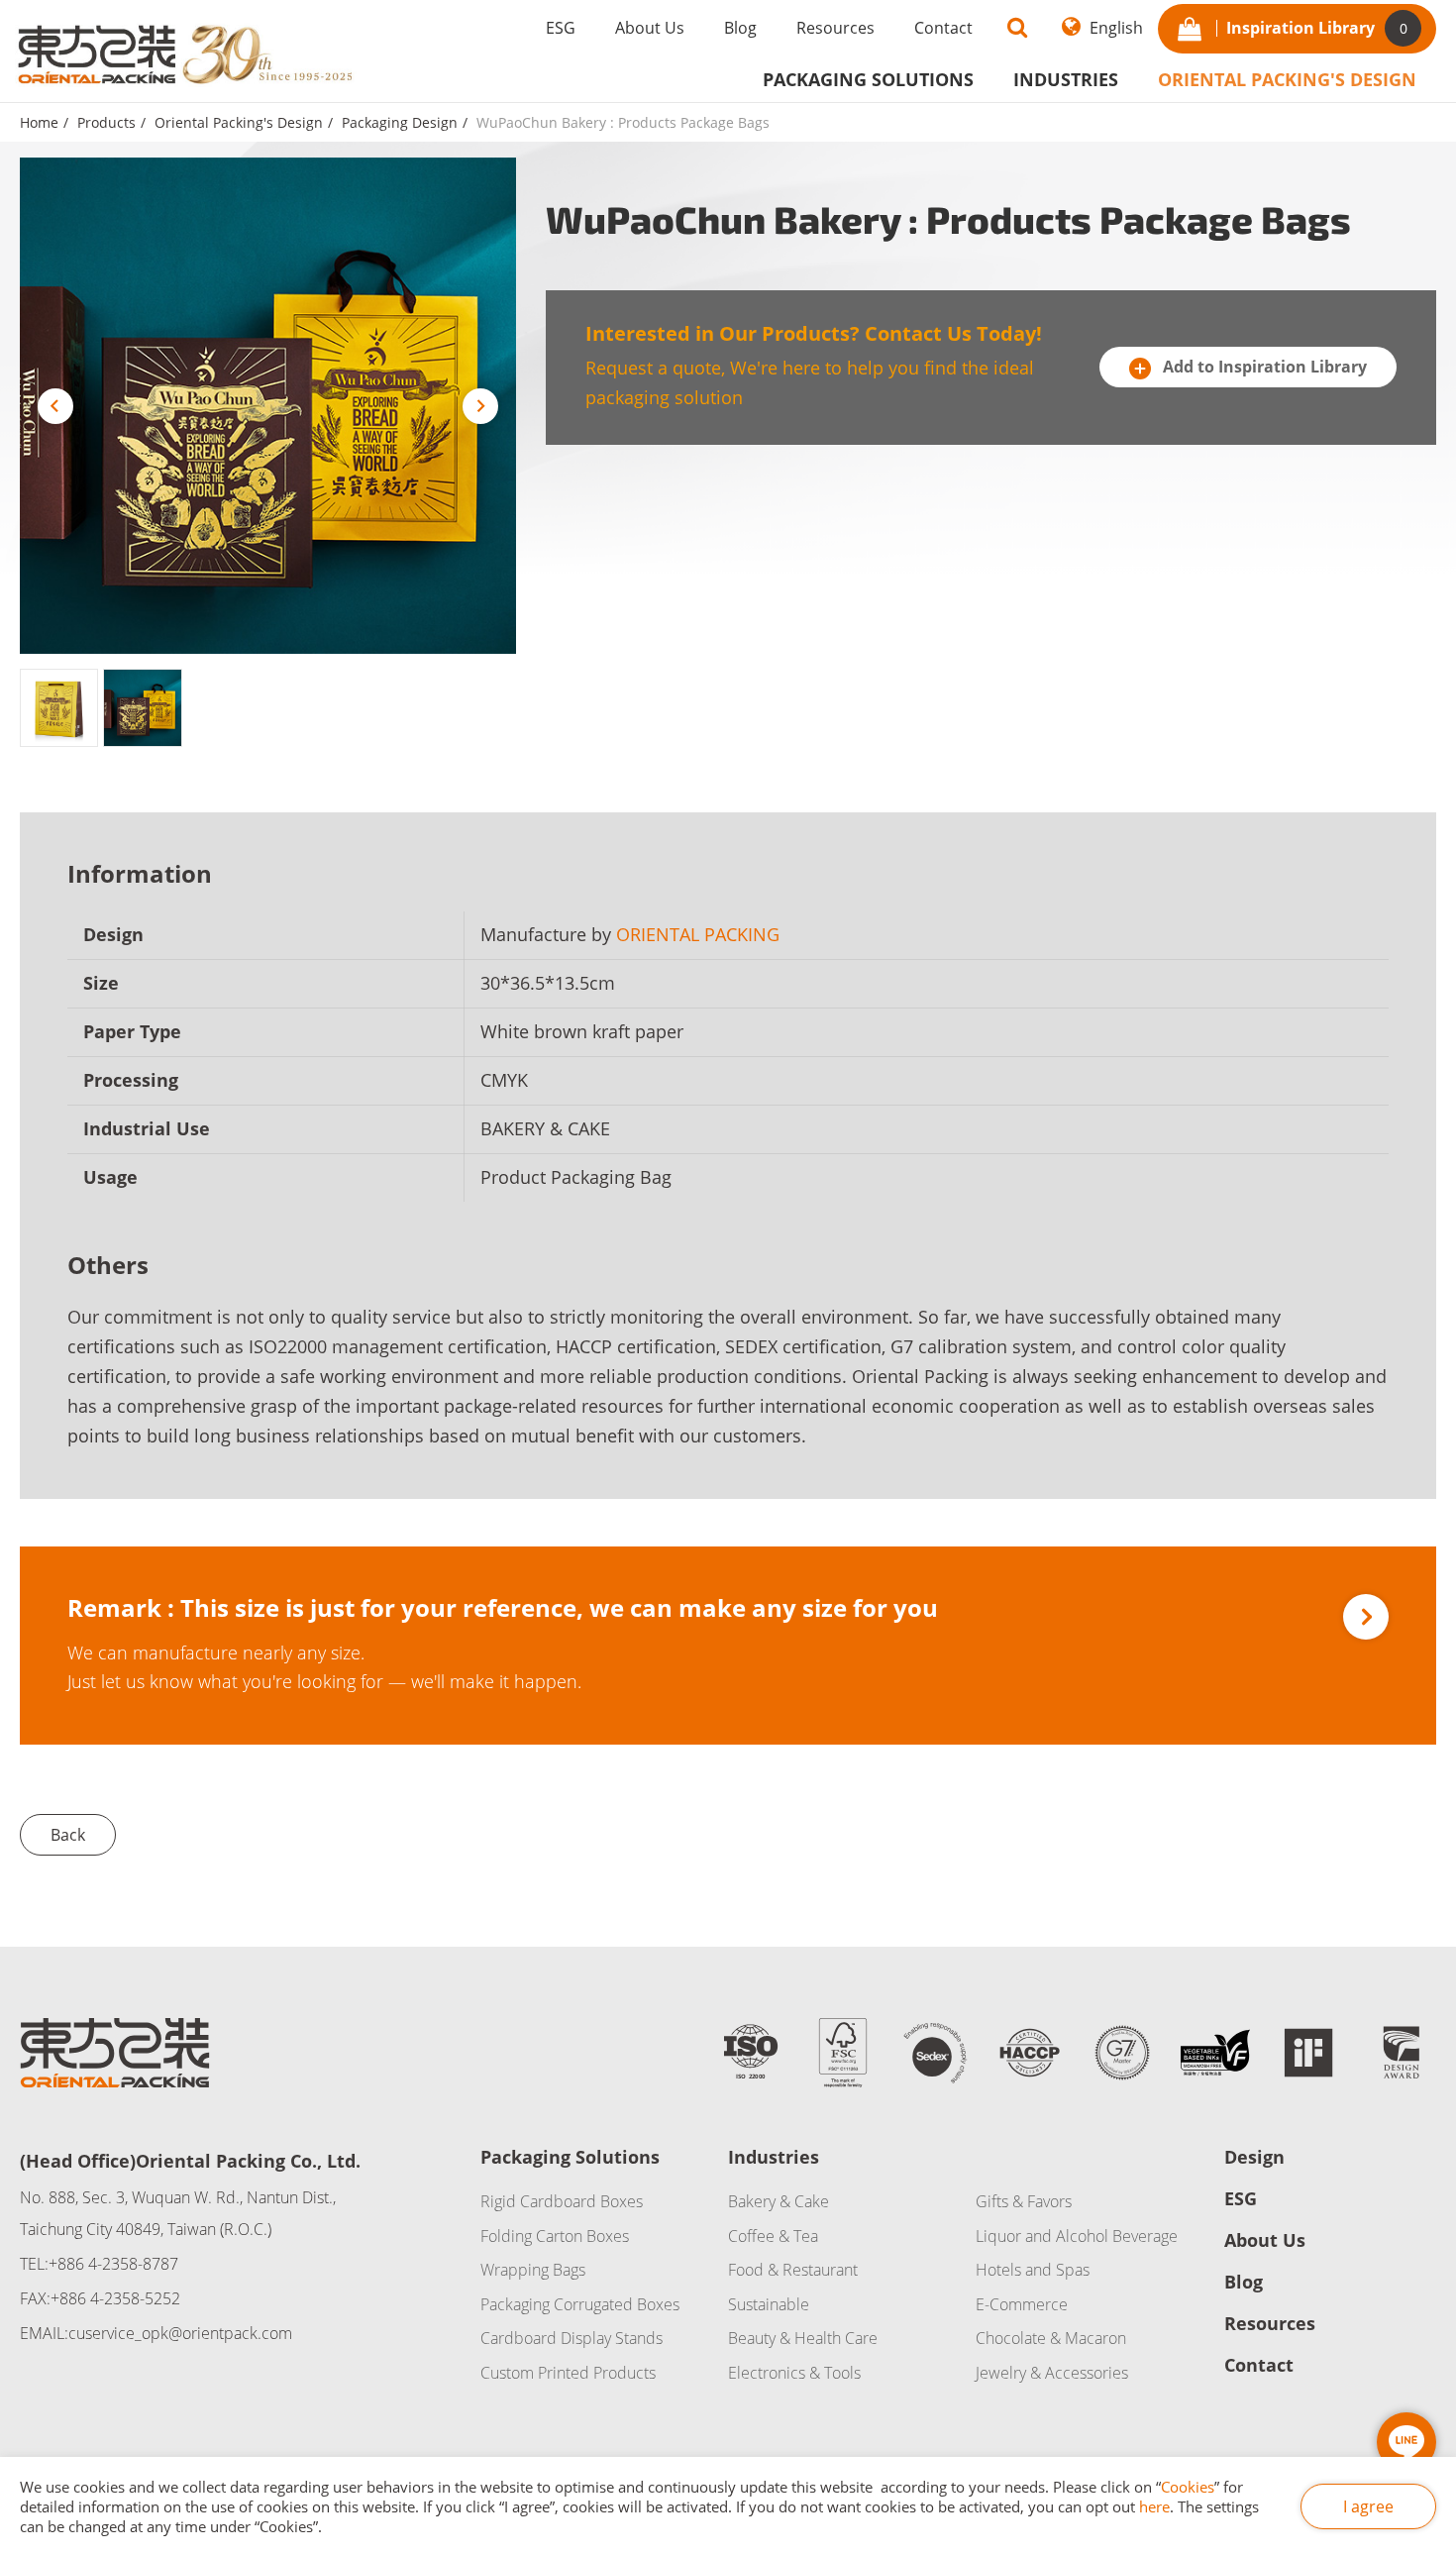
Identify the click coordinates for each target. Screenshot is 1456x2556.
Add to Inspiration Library (1263, 367)
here (1154, 2506)
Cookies (1188, 2487)
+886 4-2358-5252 (115, 2298)
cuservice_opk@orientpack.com (180, 2333)
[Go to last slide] (55, 406)
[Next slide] (480, 406)
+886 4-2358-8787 (113, 2264)
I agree (1368, 2506)
